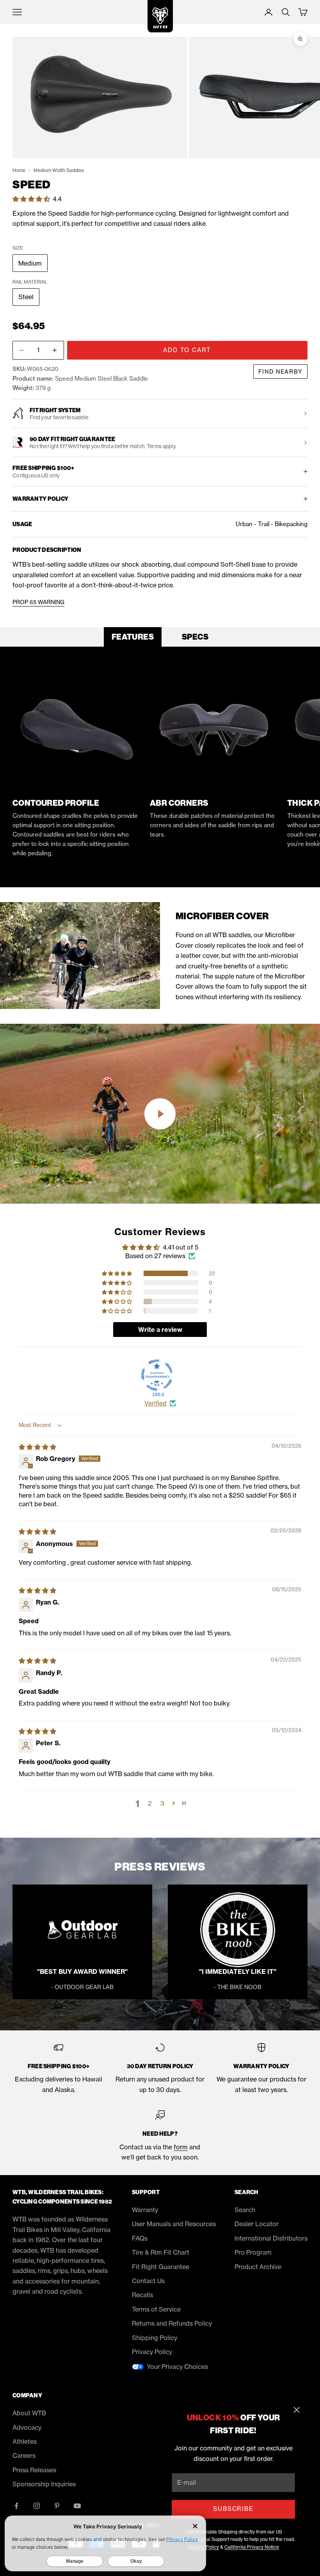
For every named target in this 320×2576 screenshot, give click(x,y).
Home (19, 170)
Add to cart (187, 350)
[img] (37, 1447)
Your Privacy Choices (177, 2367)
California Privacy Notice (252, 2547)
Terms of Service (156, 2309)
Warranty (145, 2210)
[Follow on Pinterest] (57, 2506)
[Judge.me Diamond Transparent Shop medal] (157, 1375)
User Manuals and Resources (174, 2224)
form (181, 2147)
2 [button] (150, 1803)
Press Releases (34, 2470)
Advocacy (27, 2427)
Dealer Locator (257, 2224)
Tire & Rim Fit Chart (161, 2252)
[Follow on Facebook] (16, 2506)
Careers (24, 2455)
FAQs (140, 2238)
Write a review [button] (160, 1330)
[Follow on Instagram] (37, 2506)
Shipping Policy (155, 2338)
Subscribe (233, 2509)
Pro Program (253, 2252)
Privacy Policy (152, 2352)
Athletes (25, 2441)
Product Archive (258, 2267)
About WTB (29, 2413)
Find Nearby (280, 371)
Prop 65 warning (38, 602)
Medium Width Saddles (59, 170)
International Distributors (271, 2238)
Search (245, 2210)
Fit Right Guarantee (161, 2267)
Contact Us (148, 2281)
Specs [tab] (195, 637)
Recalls (142, 2295)
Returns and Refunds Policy (172, 2323)
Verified (156, 1403)
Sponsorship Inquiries (44, 2484)
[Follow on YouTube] (77, 2506)
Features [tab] (133, 637)
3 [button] (162, 1803)
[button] (32, 199)
